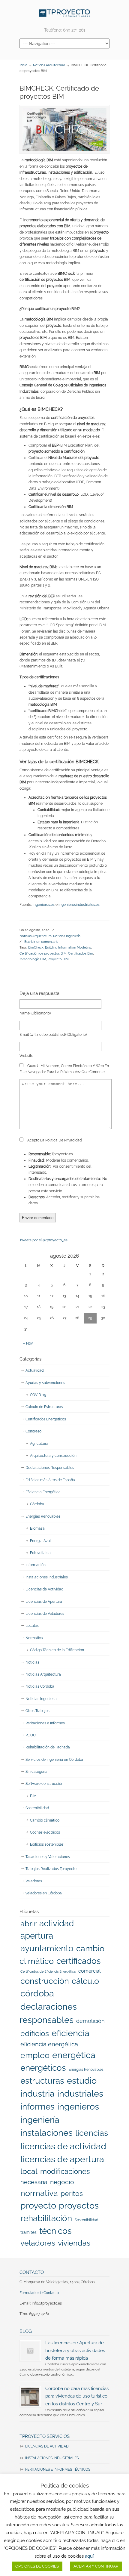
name (35, 1013)
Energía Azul (40, 1541)
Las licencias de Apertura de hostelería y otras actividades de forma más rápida (75, 2350)
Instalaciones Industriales (47, 1577)
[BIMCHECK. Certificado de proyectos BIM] (64, 129)
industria (37, 2094)
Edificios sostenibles (47, 1844)
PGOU (31, 1735)
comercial (89, 1971)
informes (37, 2107)
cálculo (85, 1981)
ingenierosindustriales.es (79, 905)
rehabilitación (46, 2218)
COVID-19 (38, 1395)
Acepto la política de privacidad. (54, 1140)
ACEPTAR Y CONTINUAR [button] (96, 2566)
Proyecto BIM (58, 959)
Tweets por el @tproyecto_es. (44, 1240)
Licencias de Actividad (44, 1589)
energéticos (43, 2068)
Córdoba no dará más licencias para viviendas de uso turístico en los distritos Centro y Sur (77, 2396)
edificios (35, 2033)
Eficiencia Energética (43, 1492)
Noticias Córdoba (40, 1686)
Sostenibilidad (37, 1808)
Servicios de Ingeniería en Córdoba (54, 1760)
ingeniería (40, 2120)
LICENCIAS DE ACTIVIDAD (47, 2446)
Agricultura (39, 1444)
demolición (90, 2021)
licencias (92, 2133)
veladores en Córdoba (44, 1893)
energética (74, 2055)
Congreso (33, 1431)
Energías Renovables (43, 1516)
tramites (28, 2232)
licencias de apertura (62, 2159)
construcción (45, 1981)
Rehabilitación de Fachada (48, 1747)
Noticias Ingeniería (67, 936)
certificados (79, 1961)
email (53, 1035)
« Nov (28, 1343)
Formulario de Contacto (39, 2293)
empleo (35, 2055)
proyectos (79, 2206)
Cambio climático (45, 1820)
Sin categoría (36, 1772)
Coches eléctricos (45, 1832)
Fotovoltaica (40, 1553)
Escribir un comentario (41, 942)
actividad (57, 1923)
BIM (33, 1796)
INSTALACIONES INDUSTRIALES (52, 2458)
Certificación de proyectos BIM (43, 953)
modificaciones (65, 2171)
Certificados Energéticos (46, 1419)
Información (36, 1565)
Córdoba (37, 1504)
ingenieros (78, 2107)
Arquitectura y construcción (53, 1456)
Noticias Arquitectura (49, 65)
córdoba (37, 1993)
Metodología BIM (33, 959)
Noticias (32, 1662)
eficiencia (70, 2033)
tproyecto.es (64, 13)
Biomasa (37, 1528)
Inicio (23, 65)
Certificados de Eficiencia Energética (48, 1971)
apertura (37, 1936)
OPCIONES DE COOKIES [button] (37, 2566)
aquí (89, 2556)
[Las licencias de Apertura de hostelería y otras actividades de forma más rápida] (30, 2351)
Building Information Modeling (68, 947)
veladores (38, 2243)
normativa (39, 2193)
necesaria (34, 2182)
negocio (62, 2182)
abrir (28, 1923)
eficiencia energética (49, 2044)
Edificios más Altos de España (50, 1480)
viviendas (74, 2243)
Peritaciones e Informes (45, 1723)
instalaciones (46, 2133)
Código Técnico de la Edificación (57, 1650)
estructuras (42, 2081)
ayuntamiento (47, 1948)
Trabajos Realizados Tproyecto (51, 1869)
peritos (72, 2194)
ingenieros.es (44, 905)
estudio (82, 2081)
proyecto (38, 2206)
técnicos (55, 2231)
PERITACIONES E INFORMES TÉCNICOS (58, 2469)
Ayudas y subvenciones (45, 1383)
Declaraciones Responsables (50, 1468)
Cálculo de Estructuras (44, 1407)
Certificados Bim (81, 953)
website (26, 1056)
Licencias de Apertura (44, 1602)
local (29, 2171)
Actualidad (34, 1370)
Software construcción (44, 1784)
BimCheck (36, 947)
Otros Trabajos (37, 1711)
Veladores (34, 1881)
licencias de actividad (63, 2146)
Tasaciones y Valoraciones (48, 1857)
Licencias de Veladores (45, 1614)
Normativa (34, 1638)
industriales (80, 2094)
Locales (32, 1626)
